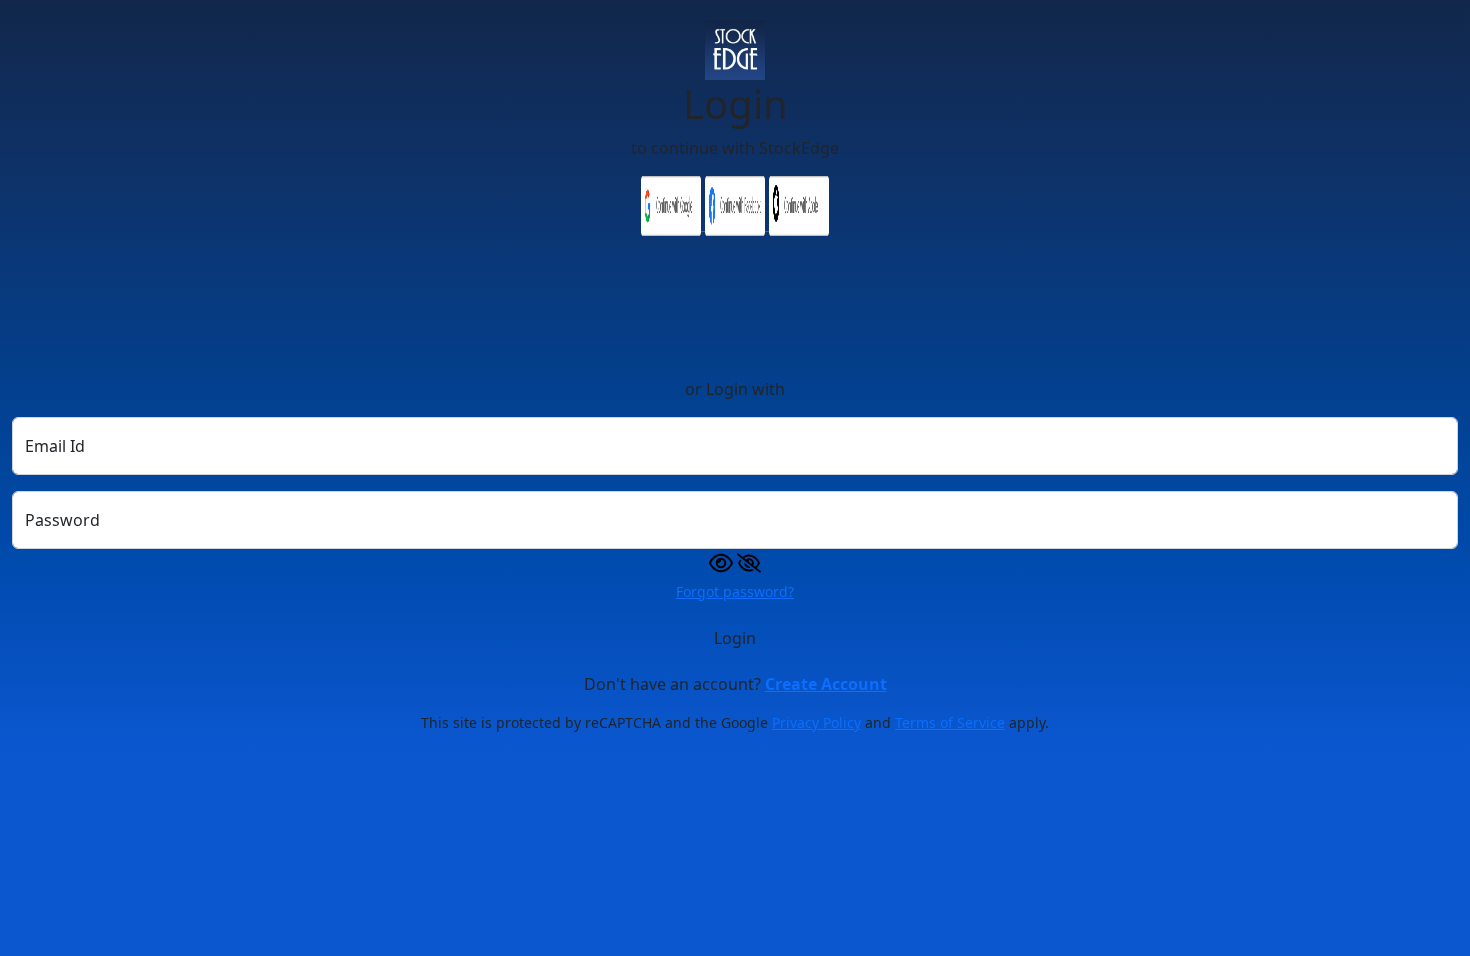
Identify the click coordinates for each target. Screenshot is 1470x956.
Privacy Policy (816, 722)
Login (735, 638)
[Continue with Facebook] (737, 224)
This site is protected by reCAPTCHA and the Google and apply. (735, 722)
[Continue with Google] (673, 224)
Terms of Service (950, 722)
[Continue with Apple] (799, 224)
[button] (735, 561)
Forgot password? (735, 591)
